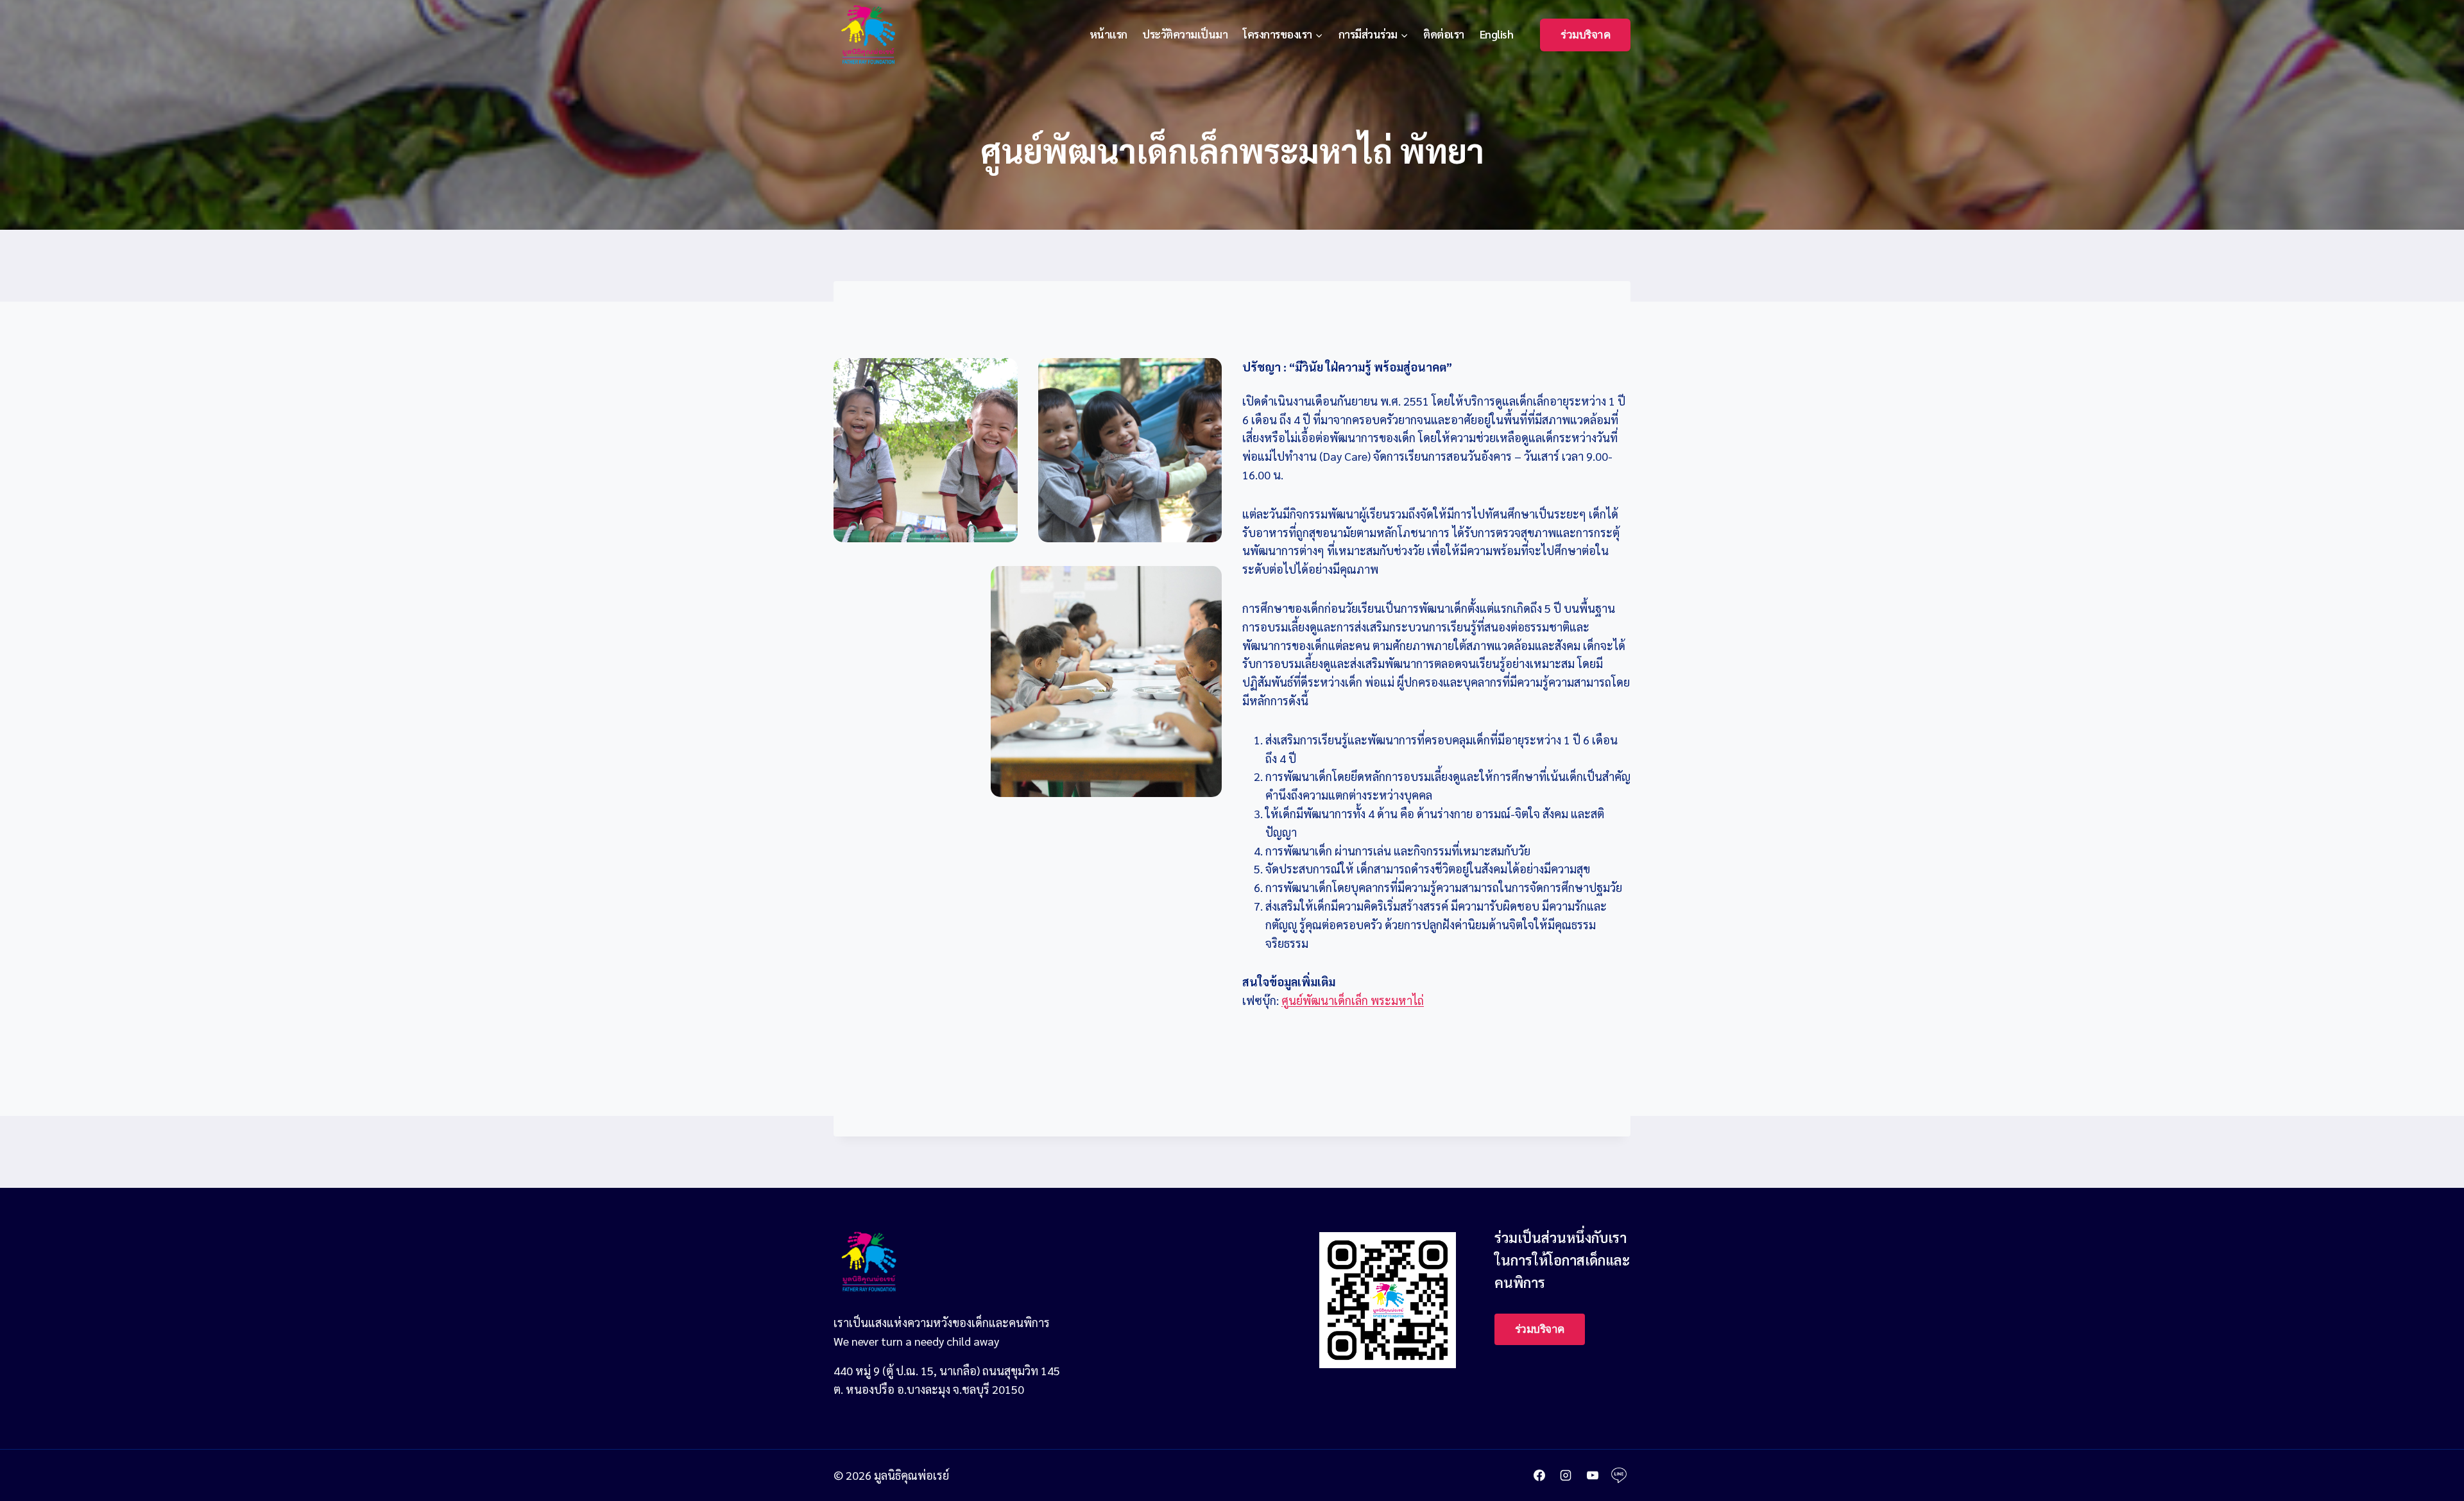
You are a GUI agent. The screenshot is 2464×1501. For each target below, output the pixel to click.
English (1497, 34)
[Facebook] (1539, 1475)
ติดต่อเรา (1444, 34)
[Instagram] (1566, 1475)
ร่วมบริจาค (1585, 35)
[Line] (1619, 1475)
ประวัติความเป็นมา (1185, 34)
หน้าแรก (1108, 34)
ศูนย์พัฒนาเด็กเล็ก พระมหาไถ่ (1353, 1000)
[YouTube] (1593, 1475)
